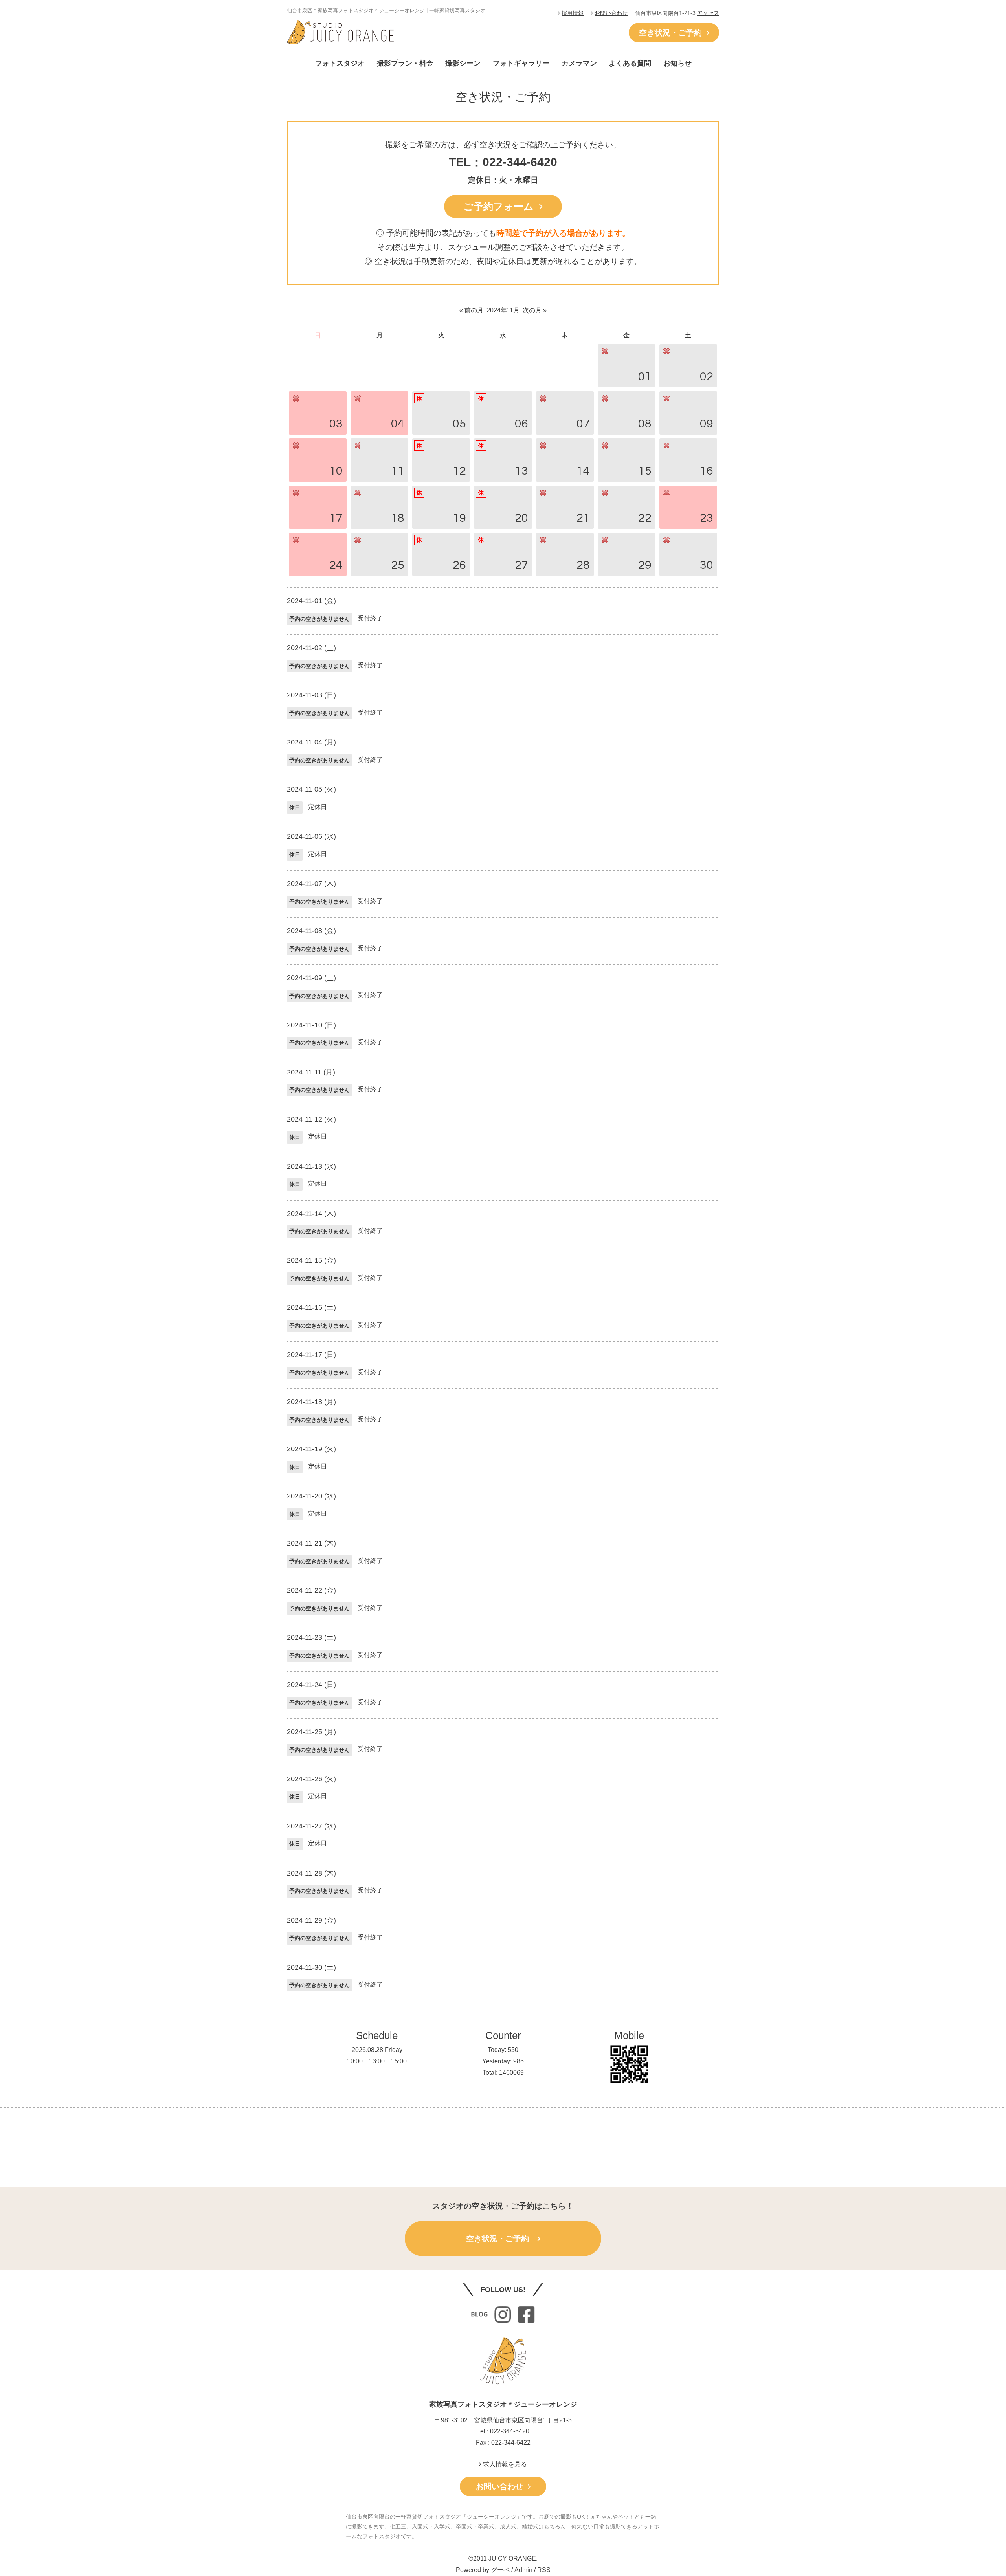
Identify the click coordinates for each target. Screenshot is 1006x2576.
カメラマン (579, 63)
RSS (544, 2570)
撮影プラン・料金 (405, 63)
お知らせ (677, 63)
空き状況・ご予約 (673, 33)
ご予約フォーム (501, 206)
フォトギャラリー (521, 63)
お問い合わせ (611, 13)
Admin (523, 2570)
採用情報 (573, 13)
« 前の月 (471, 310)
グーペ (500, 2570)
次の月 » (535, 310)
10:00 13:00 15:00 (377, 2061)
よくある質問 (630, 63)
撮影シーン (463, 63)
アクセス (708, 13)
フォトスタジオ (340, 63)
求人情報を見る (504, 2464)
